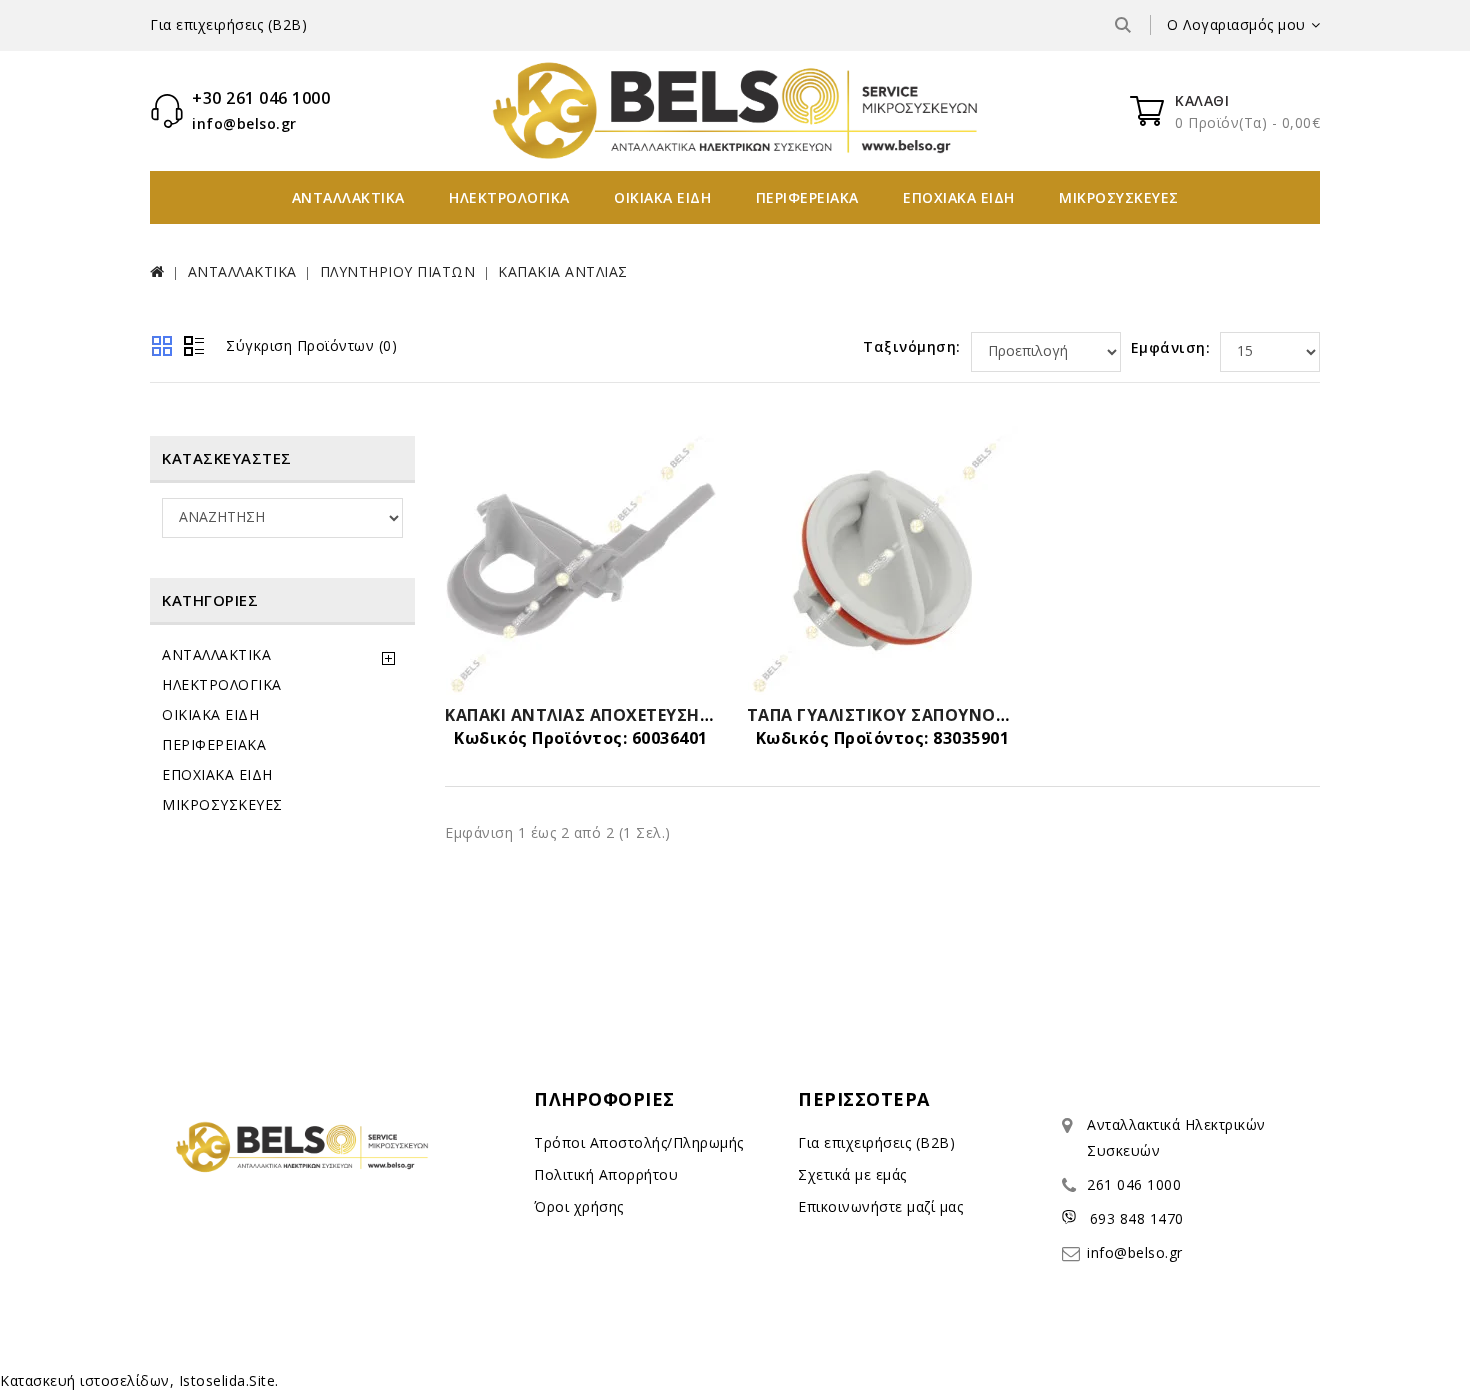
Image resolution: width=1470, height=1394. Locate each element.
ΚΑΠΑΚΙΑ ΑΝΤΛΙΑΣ (563, 271)
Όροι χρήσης (579, 1206)
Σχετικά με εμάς (852, 1174)
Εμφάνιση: (1171, 347)
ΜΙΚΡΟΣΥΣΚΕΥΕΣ (1119, 197)
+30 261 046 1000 (261, 98)
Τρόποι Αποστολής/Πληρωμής (639, 1142)
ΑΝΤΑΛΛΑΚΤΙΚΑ (348, 197)
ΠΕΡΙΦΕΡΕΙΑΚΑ (807, 197)
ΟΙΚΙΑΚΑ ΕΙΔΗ (662, 197)
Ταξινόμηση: (912, 346)
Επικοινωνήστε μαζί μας (880, 1206)
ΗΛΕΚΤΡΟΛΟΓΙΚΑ (509, 197)
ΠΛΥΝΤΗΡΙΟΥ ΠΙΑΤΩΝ (398, 271)
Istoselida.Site (227, 1380)
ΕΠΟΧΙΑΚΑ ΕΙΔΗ (959, 197)
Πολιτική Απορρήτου (606, 1174)
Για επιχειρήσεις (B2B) (228, 24)
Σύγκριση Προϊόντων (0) (311, 345)
